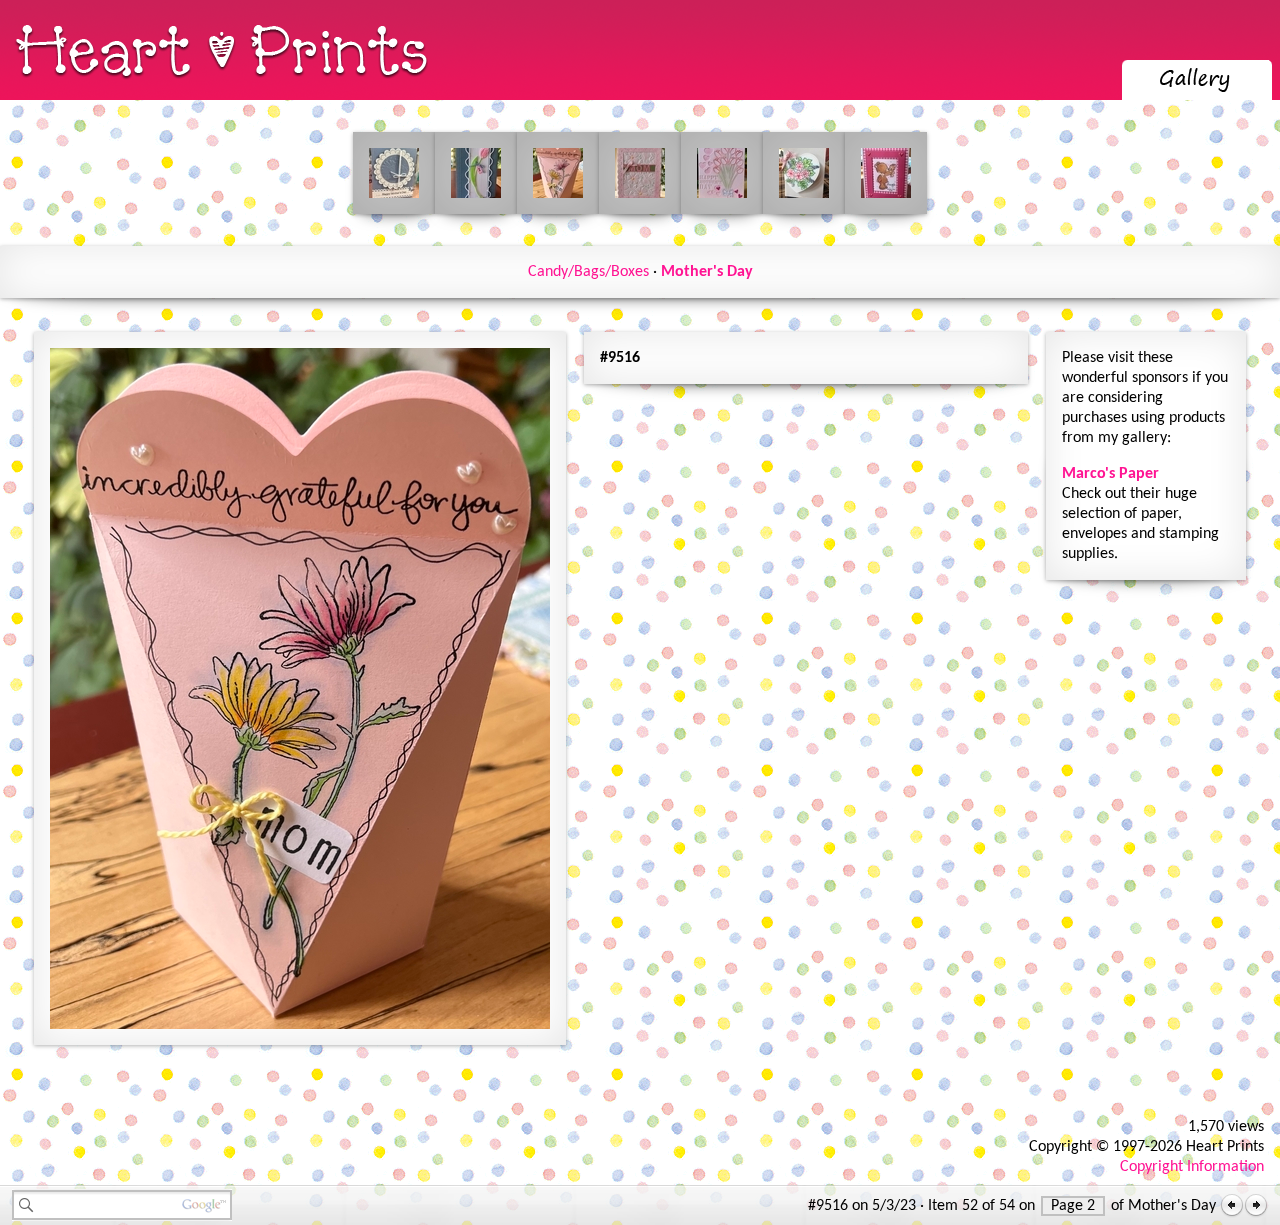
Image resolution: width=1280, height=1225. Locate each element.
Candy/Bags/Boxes (588, 272)
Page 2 (1073, 1206)
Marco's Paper (1110, 474)
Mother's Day (707, 272)
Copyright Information (1192, 1167)
